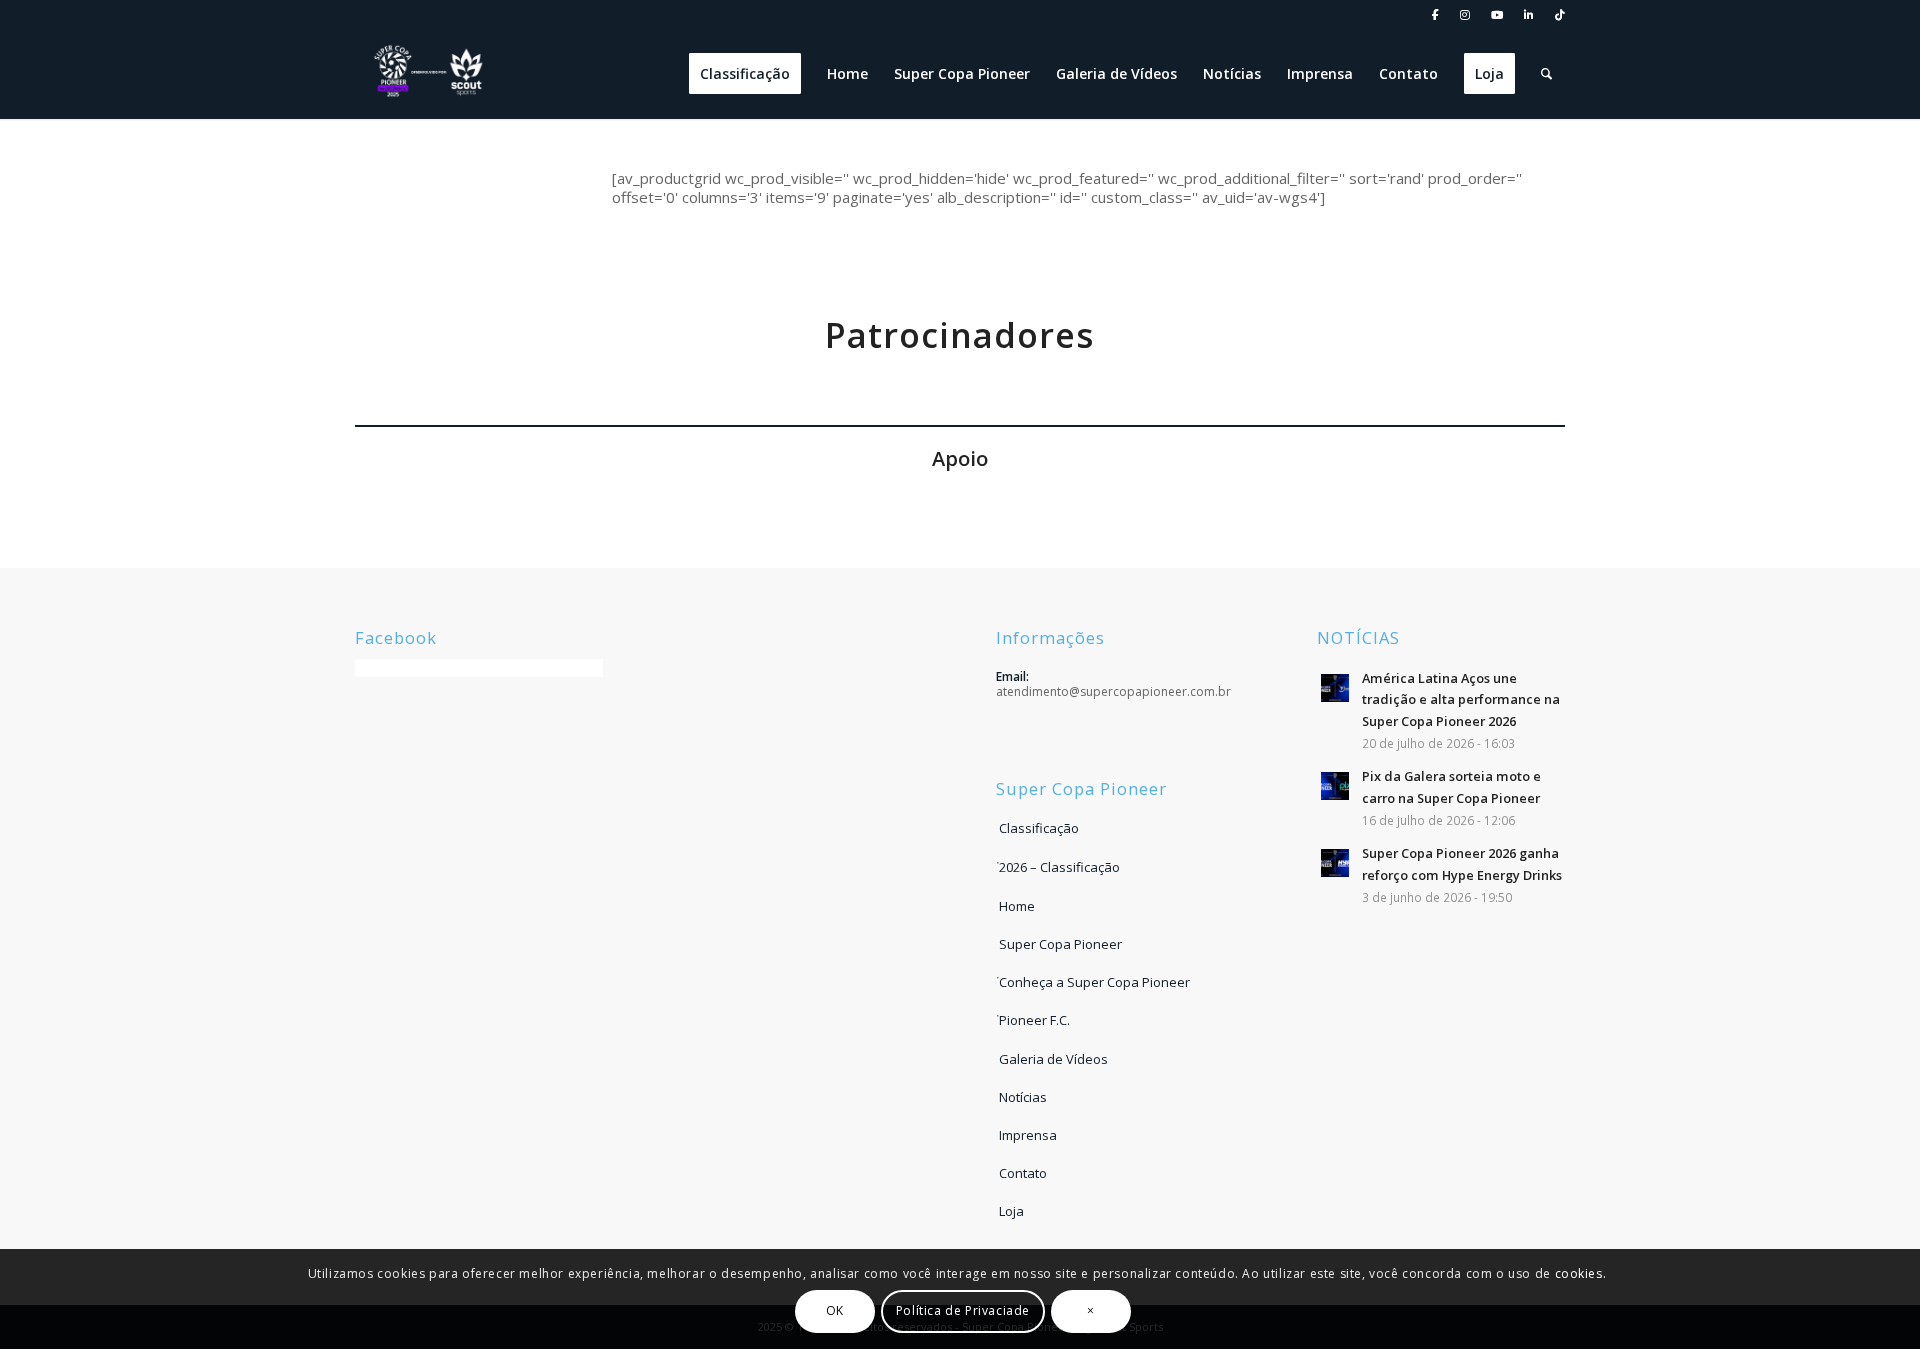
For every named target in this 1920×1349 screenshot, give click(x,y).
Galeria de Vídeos (1053, 1059)
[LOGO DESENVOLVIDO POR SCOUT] (430, 74)
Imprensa (1028, 1135)
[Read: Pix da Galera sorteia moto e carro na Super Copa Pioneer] (1335, 786)
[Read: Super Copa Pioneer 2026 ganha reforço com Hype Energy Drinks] (1335, 863)
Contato (1023, 1173)
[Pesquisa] (1546, 74)
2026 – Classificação (1059, 867)
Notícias (1023, 1097)
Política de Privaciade (963, 1310)
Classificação (1039, 828)
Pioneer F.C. (1034, 1020)
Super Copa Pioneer (1060, 944)
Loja (1011, 1211)
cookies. (1581, 1272)
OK (835, 1310)
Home (1017, 906)
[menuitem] (1436, 15)
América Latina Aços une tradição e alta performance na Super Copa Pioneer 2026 (1461, 699)
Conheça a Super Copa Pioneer (1094, 982)
